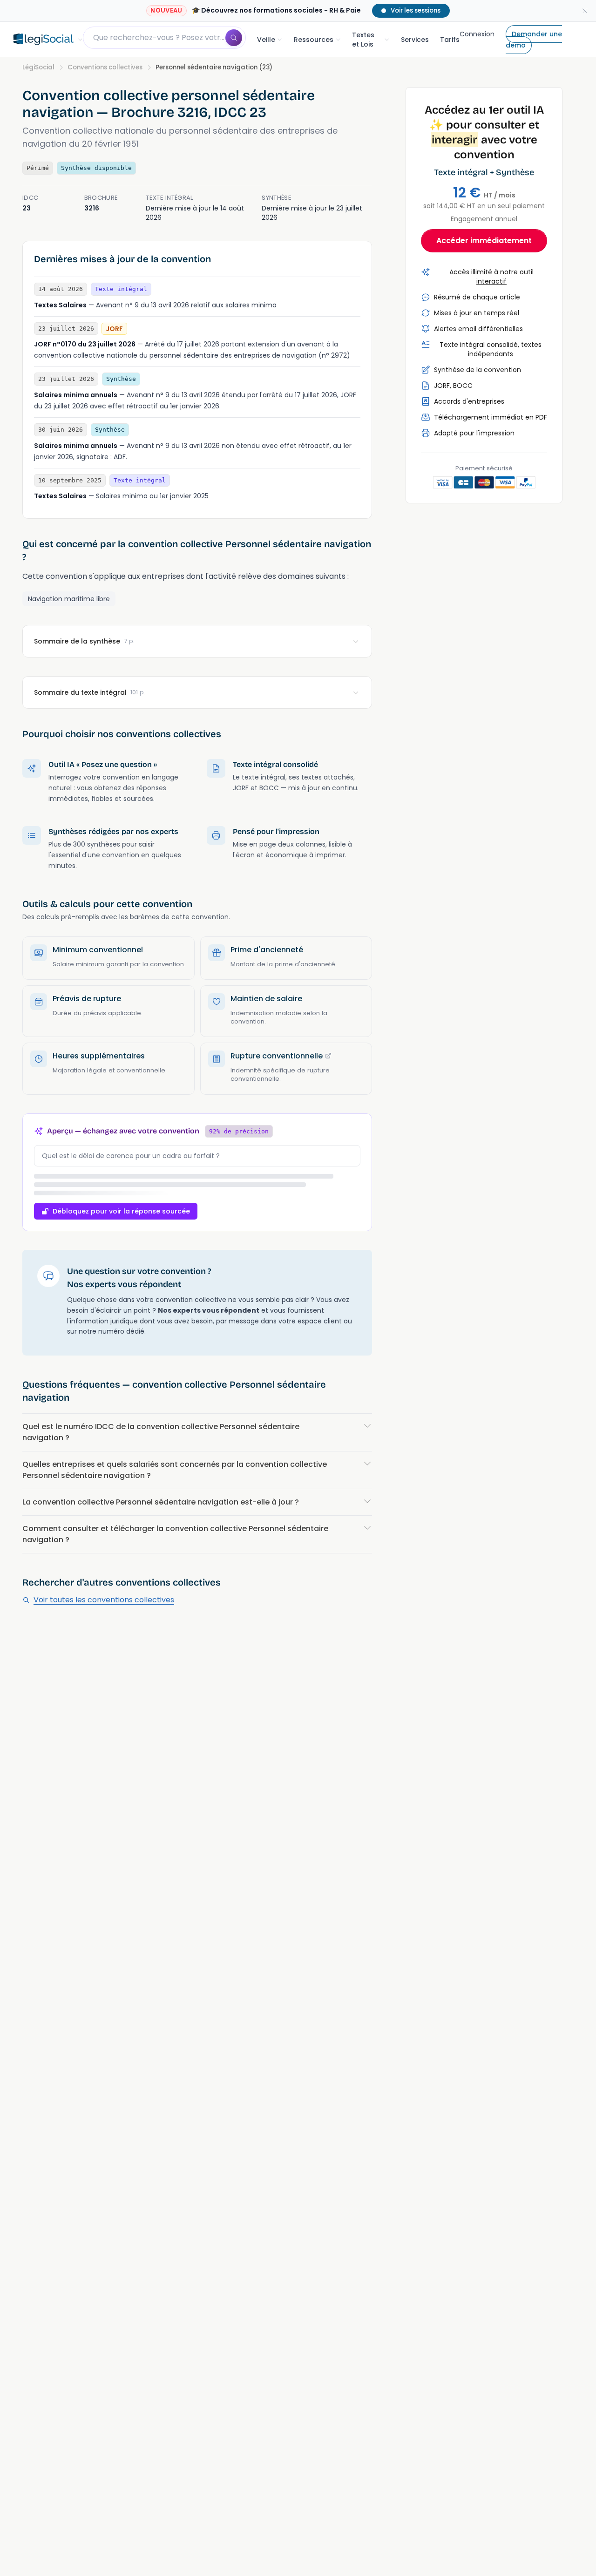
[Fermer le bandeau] (585, 11)
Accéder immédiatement (484, 241)
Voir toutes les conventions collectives (104, 1600)
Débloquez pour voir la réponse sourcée (121, 1211)
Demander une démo (534, 40)
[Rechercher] (234, 38)
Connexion (477, 34)
